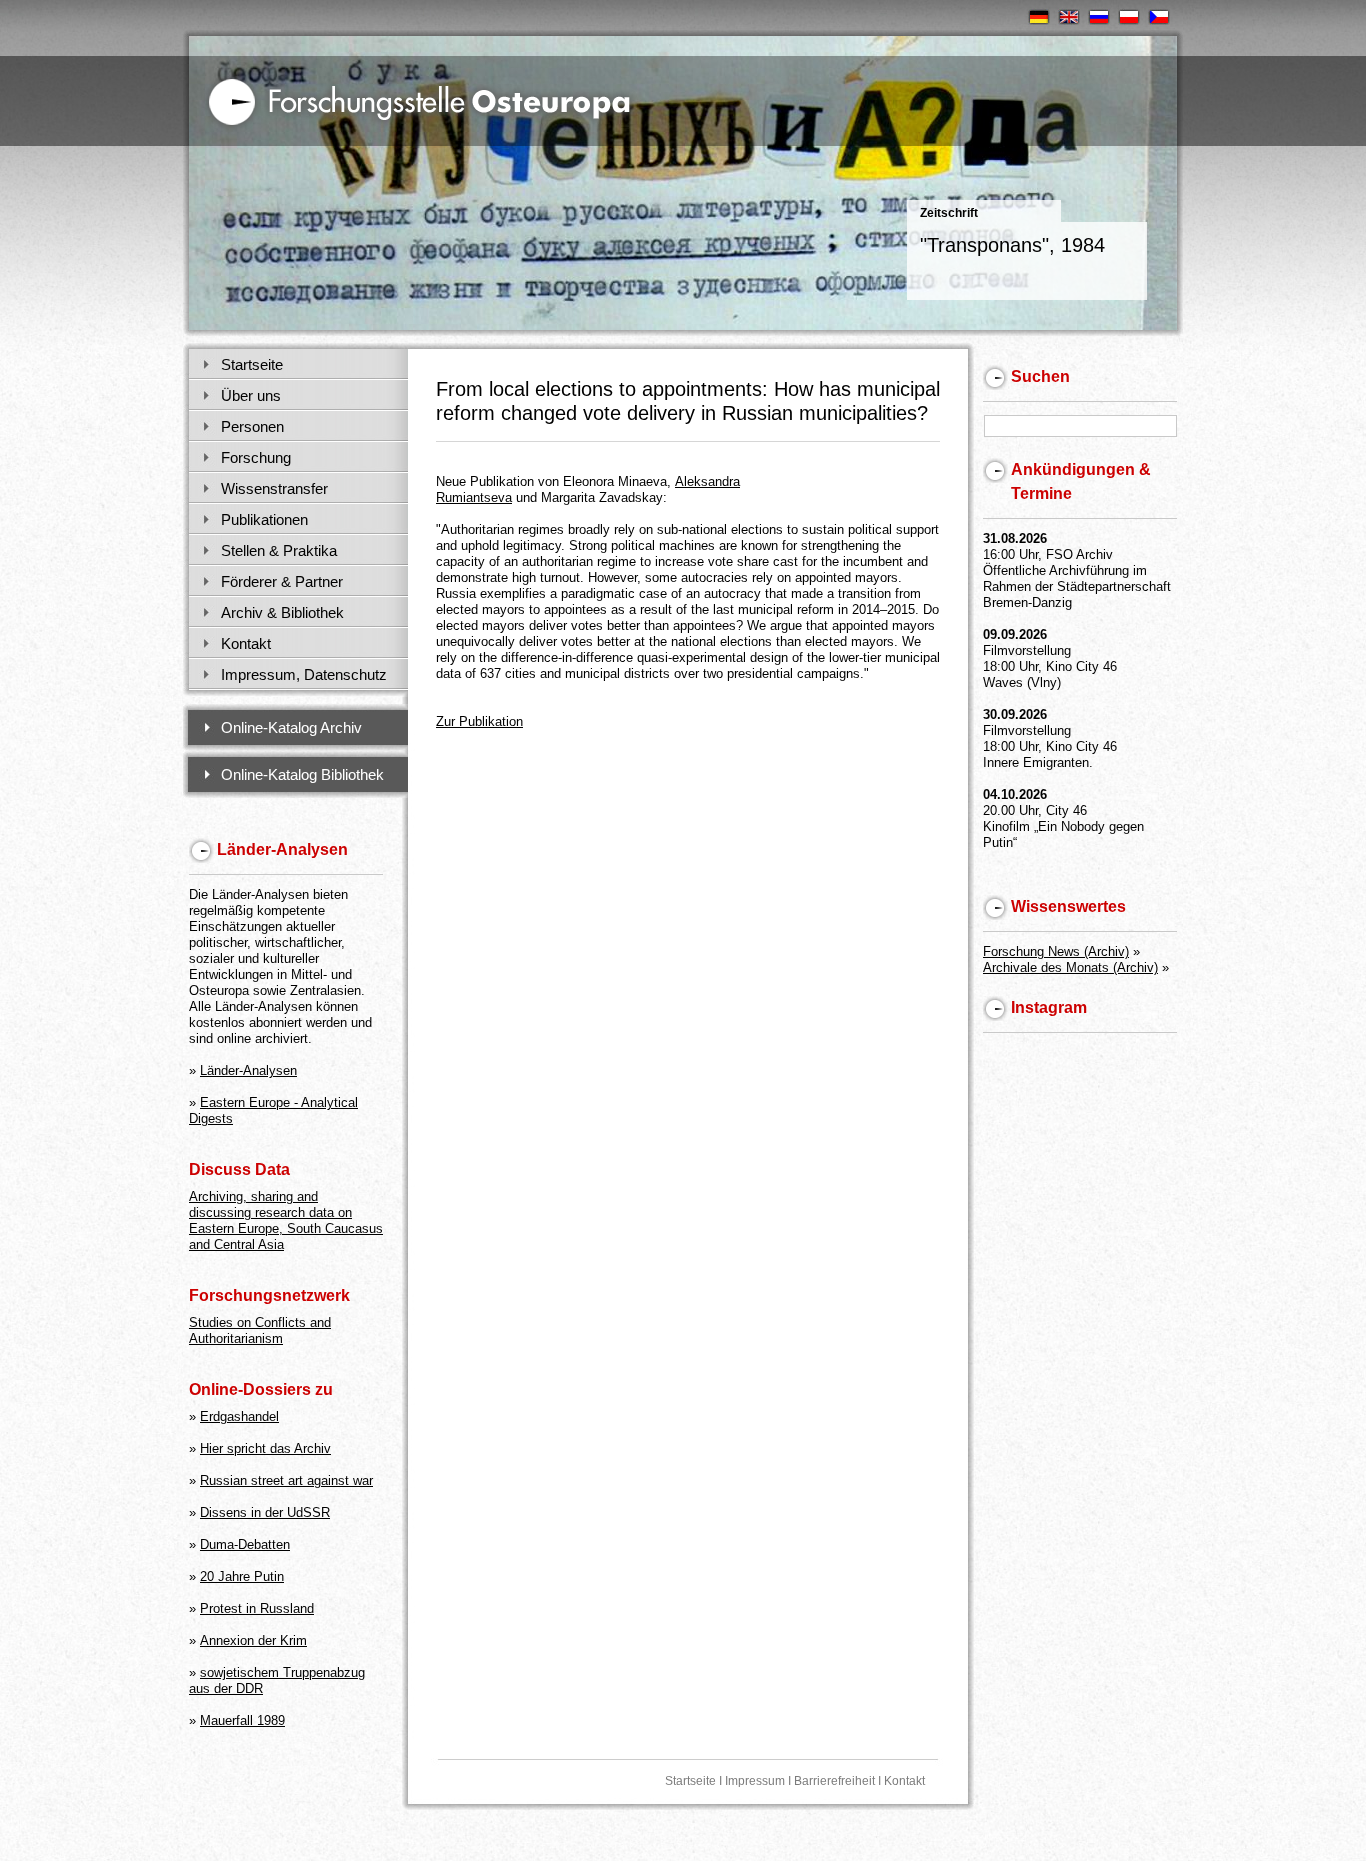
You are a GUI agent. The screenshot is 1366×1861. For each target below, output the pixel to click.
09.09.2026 (1015, 634)
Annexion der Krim (253, 1640)
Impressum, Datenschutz (304, 674)
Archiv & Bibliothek (282, 612)
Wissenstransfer (274, 488)
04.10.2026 (1015, 794)
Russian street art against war (286, 1480)
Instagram (1049, 1007)
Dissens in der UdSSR (265, 1512)
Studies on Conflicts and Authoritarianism (260, 1330)
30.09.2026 (1015, 714)
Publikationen (264, 519)
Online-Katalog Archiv (291, 727)
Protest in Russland (257, 1608)
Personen (252, 426)
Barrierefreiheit (834, 1781)
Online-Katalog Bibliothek (302, 774)
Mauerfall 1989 (242, 1720)
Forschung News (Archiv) (1056, 951)
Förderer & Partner (282, 581)
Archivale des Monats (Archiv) (1070, 967)
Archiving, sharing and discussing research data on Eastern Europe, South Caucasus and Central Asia (286, 1220)
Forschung (256, 457)
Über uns (251, 395)
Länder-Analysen (248, 1070)
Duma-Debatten (245, 1544)
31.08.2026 (1015, 538)
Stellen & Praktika (279, 550)
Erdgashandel (239, 1416)
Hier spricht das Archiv (265, 1448)
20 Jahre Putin (242, 1576)
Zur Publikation (479, 721)
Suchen (1040, 376)
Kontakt (246, 643)
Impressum (755, 1781)
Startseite (252, 364)
